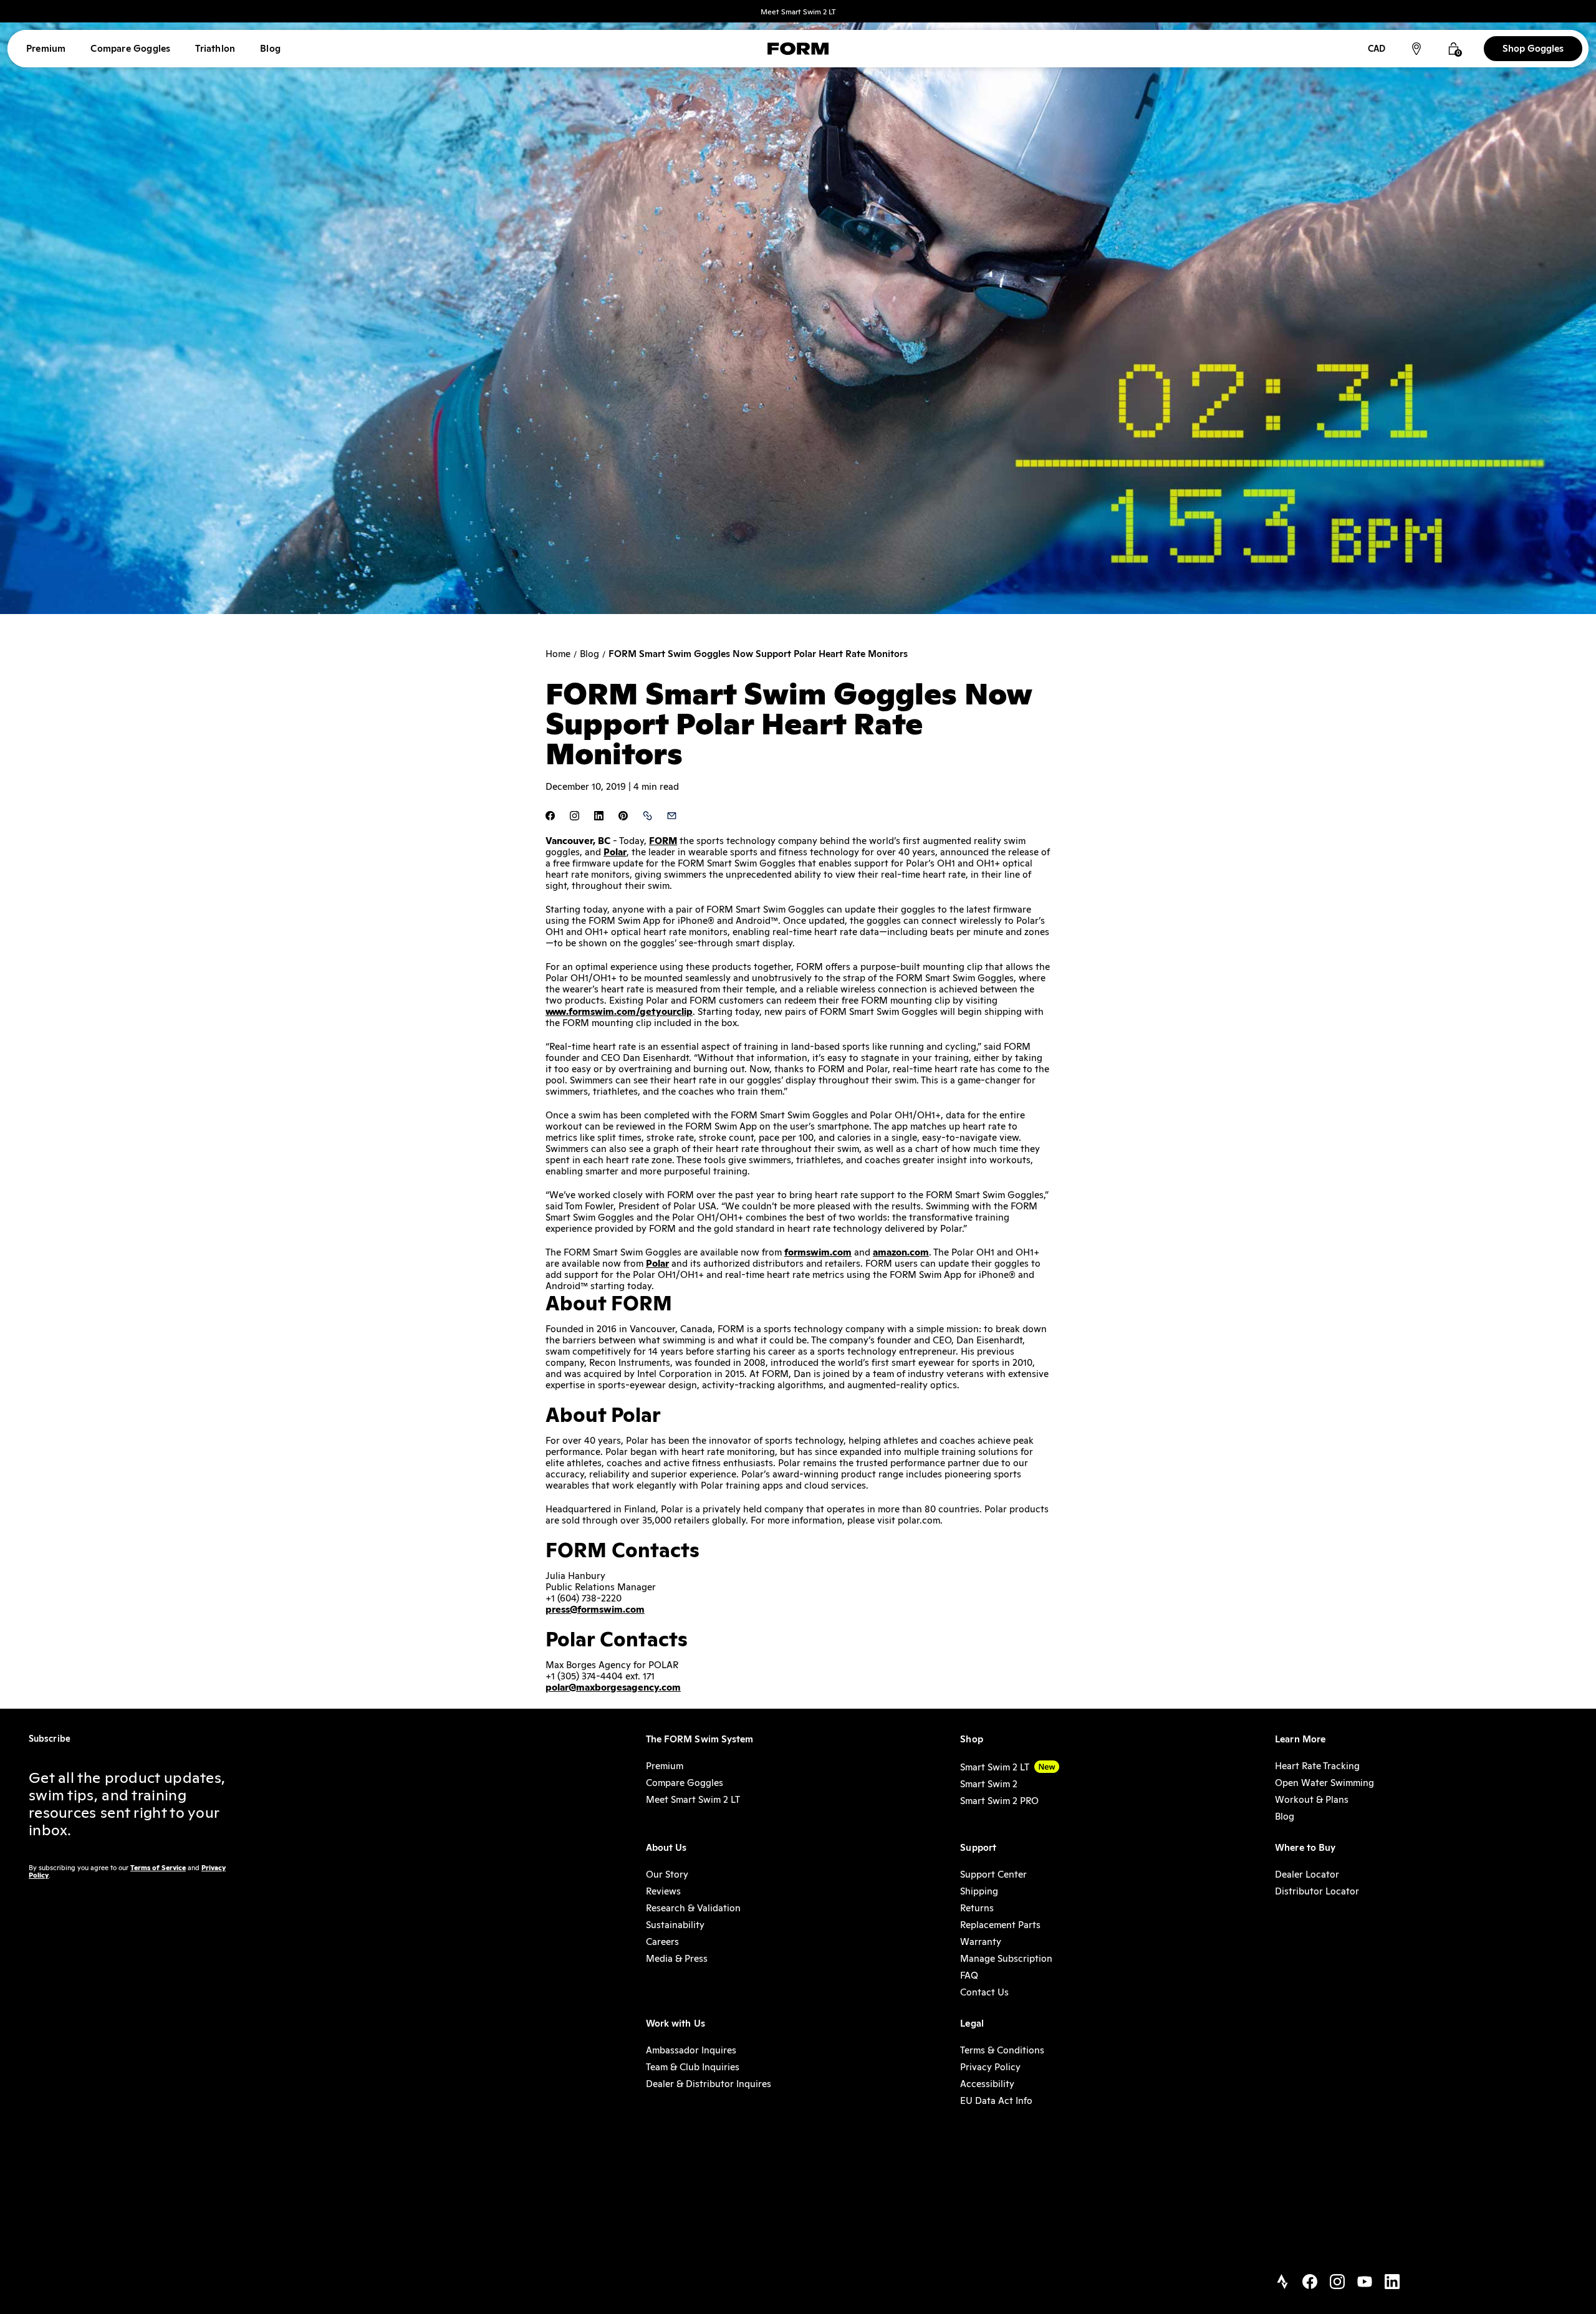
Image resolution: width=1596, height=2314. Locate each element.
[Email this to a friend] (672, 817)
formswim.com (818, 1252)
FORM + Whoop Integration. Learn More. (798, 12)
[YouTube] (1365, 2283)
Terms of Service (158, 1868)
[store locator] (1416, 49)
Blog (589, 654)
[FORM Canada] (798, 49)
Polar (615, 852)
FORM (663, 841)
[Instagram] (1337, 2283)
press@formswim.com (595, 1609)
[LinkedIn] (1392, 2283)
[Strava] (1282, 2283)
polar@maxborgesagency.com (613, 1687)
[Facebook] (1310, 2283)
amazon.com (901, 1252)
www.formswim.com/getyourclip (619, 1011)
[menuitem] (46, 49)
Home (558, 654)
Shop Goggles (1533, 48)
